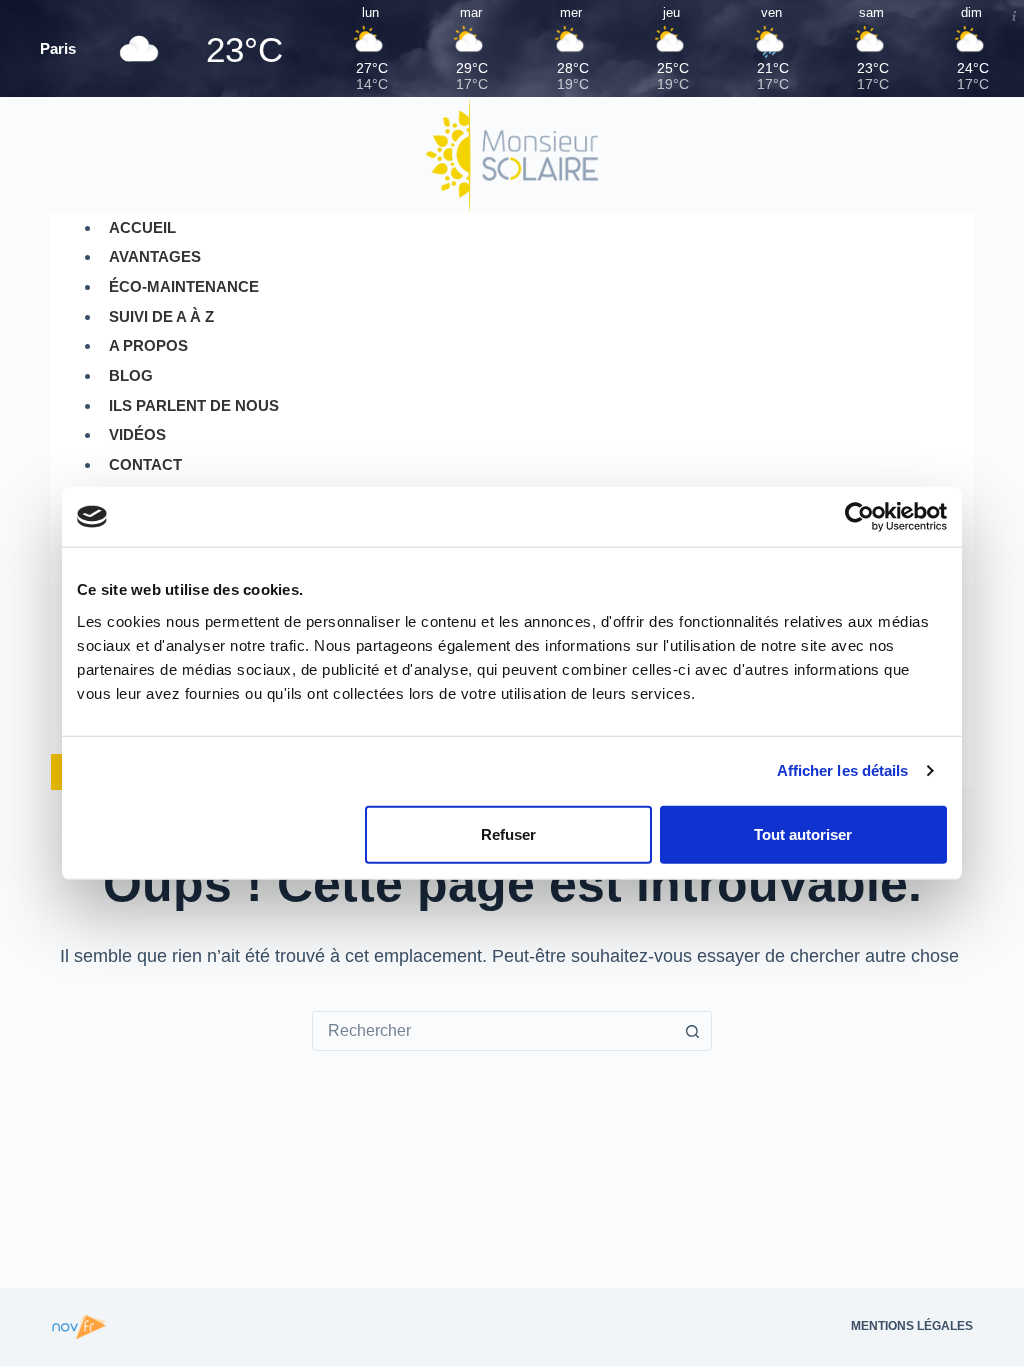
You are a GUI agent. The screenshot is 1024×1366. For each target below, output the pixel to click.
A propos (148, 345)
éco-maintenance (184, 286)
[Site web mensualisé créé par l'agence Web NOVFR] (79, 1325)
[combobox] (493, 1031)
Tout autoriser (803, 833)
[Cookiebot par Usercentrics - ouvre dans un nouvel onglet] (859, 517)
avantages (155, 256)
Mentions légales (912, 1326)
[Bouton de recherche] (692, 1031)
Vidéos (137, 434)
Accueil (142, 227)
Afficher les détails (843, 770)
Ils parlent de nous (194, 405)
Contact (145, 464)
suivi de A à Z (161, 316)
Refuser (508, 833)
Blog (131, 375)
